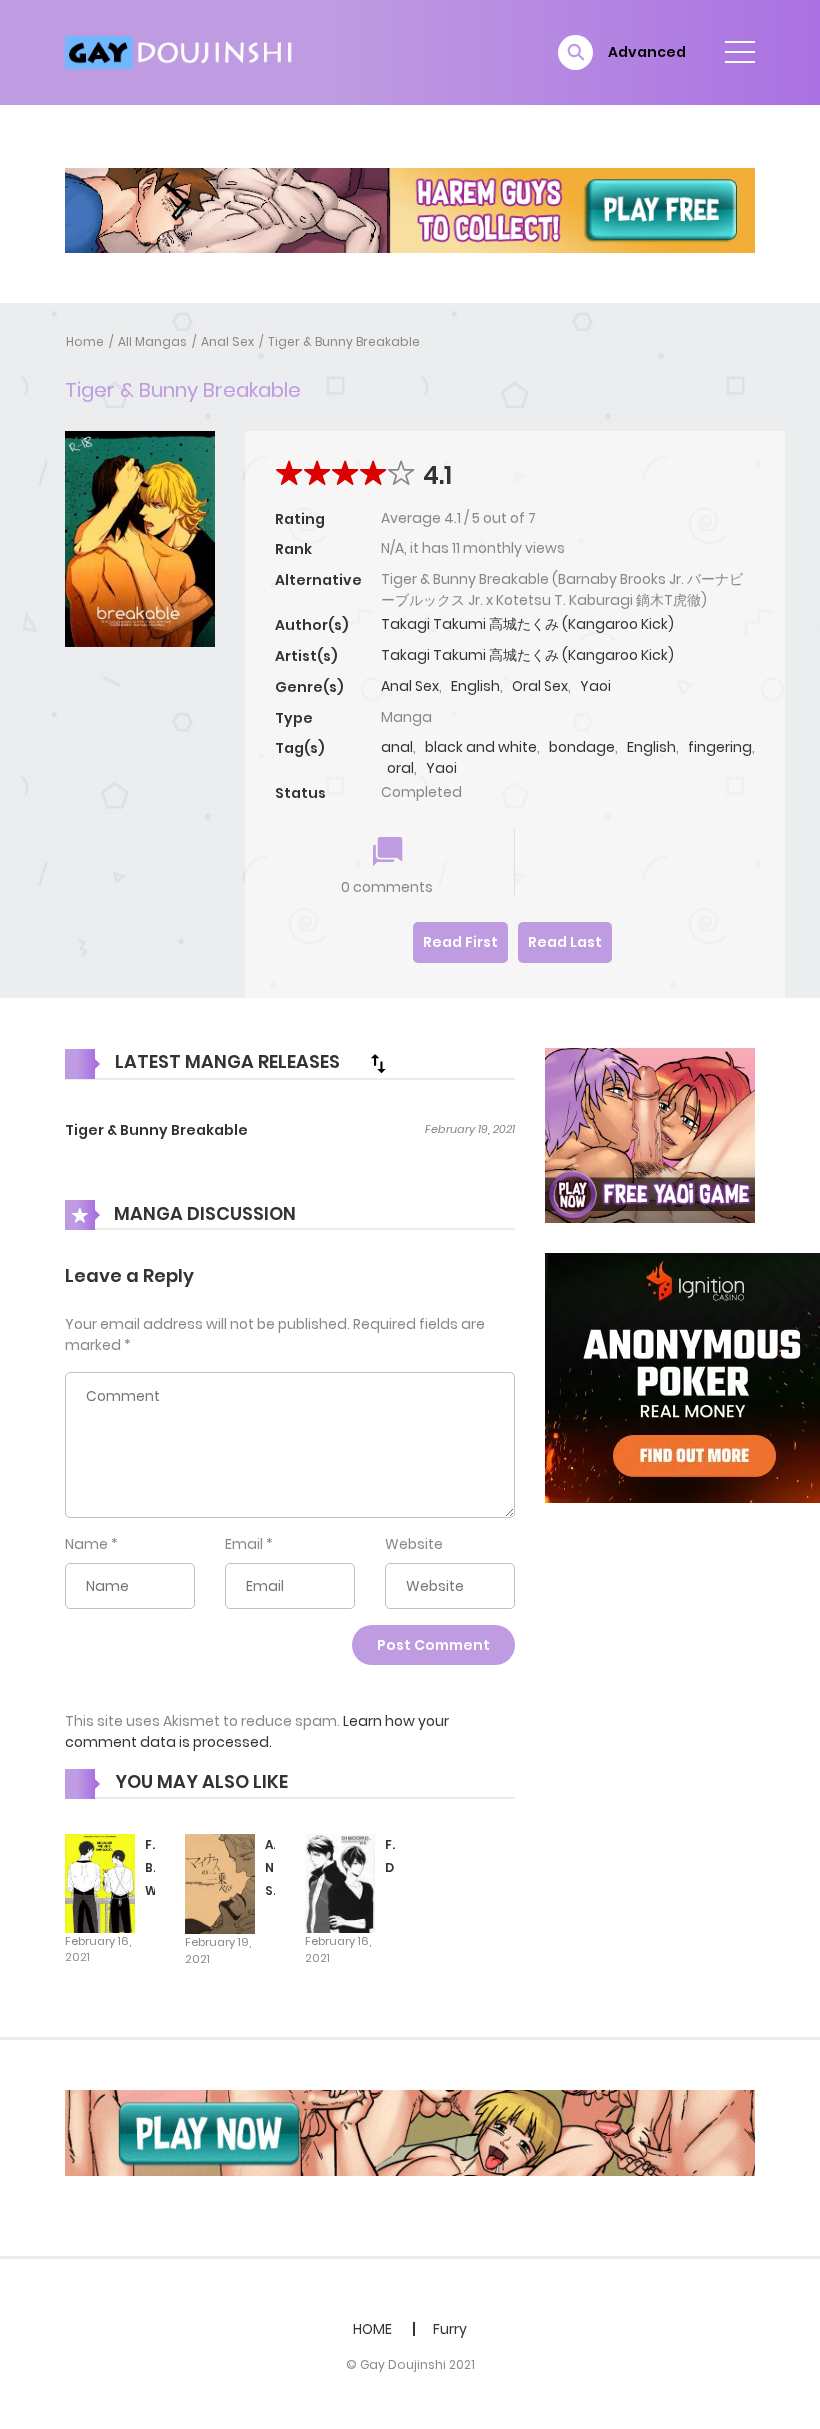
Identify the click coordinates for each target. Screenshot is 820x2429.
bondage (582, 747)
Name (86, 1544)
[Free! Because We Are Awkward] (100, 1882)
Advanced (647, 52)
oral (400, 768)
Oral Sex (540, 686)
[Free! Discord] (340, 1883)
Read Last (565, 942)
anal (397, 747)
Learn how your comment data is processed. (257, 1731)
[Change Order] (378, 1063)
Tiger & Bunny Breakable (344, 341)
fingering (720, 747)
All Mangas (152, 341)
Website (414, 1544)
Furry (450, 2329)
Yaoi (595, 686)
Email (244, 1544)
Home (85, 341)
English (475, 686)
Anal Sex (227, 341)
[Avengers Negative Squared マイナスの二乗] (220, 1883)
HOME (372, 2329)
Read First (460, 942)
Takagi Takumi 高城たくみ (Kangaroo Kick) (527, 624)
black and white (481, 747)
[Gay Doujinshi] (181, 51)
